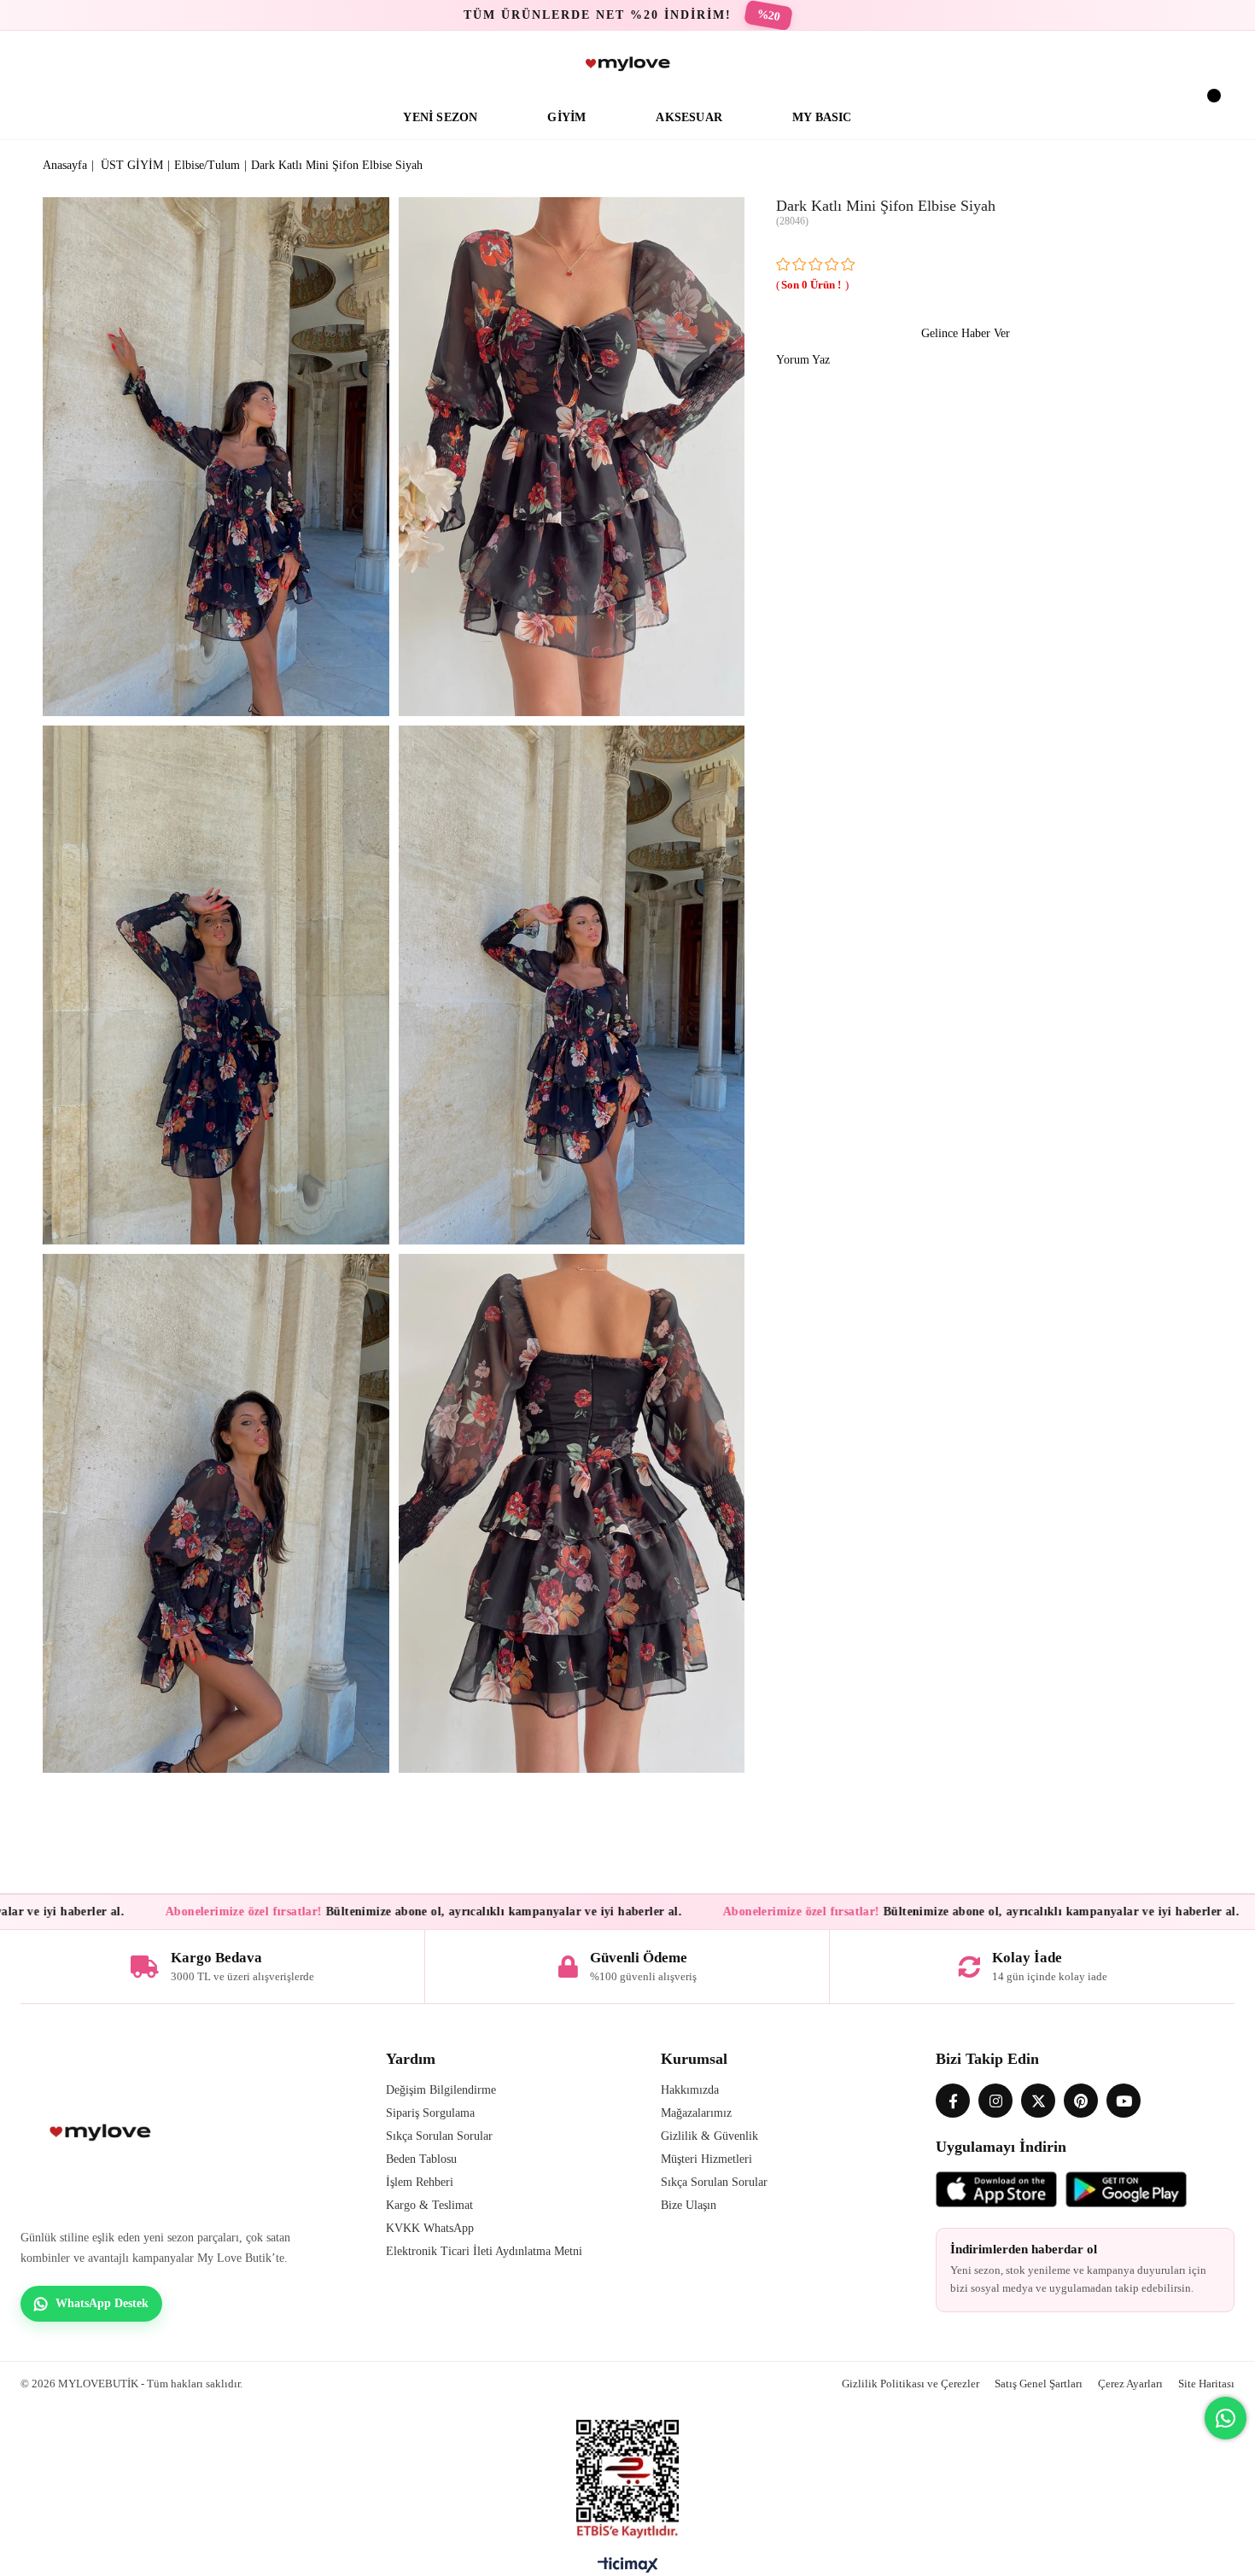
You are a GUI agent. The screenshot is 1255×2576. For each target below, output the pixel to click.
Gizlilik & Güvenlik (709, 2136)
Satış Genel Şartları (1039, 2384)
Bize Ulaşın (689, 2205)
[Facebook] (953, 2101)
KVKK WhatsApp (430, 2228)
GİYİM (566, 117)
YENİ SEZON (440, 117)
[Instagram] (995, 2101)
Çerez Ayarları (1130, 2384)
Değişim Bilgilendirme (441, 2090)
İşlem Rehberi (420, 2182)
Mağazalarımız (696, 2113)
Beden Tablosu (421, 2159)
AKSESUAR (689, 117)
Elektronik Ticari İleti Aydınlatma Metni (484, 2251)
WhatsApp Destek (102, 2303)
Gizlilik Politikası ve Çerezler (911, 2384)
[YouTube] (1124, 2101)
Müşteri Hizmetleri (706, 2159)
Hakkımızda (690, 2090)
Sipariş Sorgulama (430, 2113)
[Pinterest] (1081, 2101)
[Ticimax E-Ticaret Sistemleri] (628, 2569)
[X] (1038, 2101)
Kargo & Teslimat (429, 2205)
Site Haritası (1206, 2384)
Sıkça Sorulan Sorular (439, 2136)
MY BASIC (822, 117)
